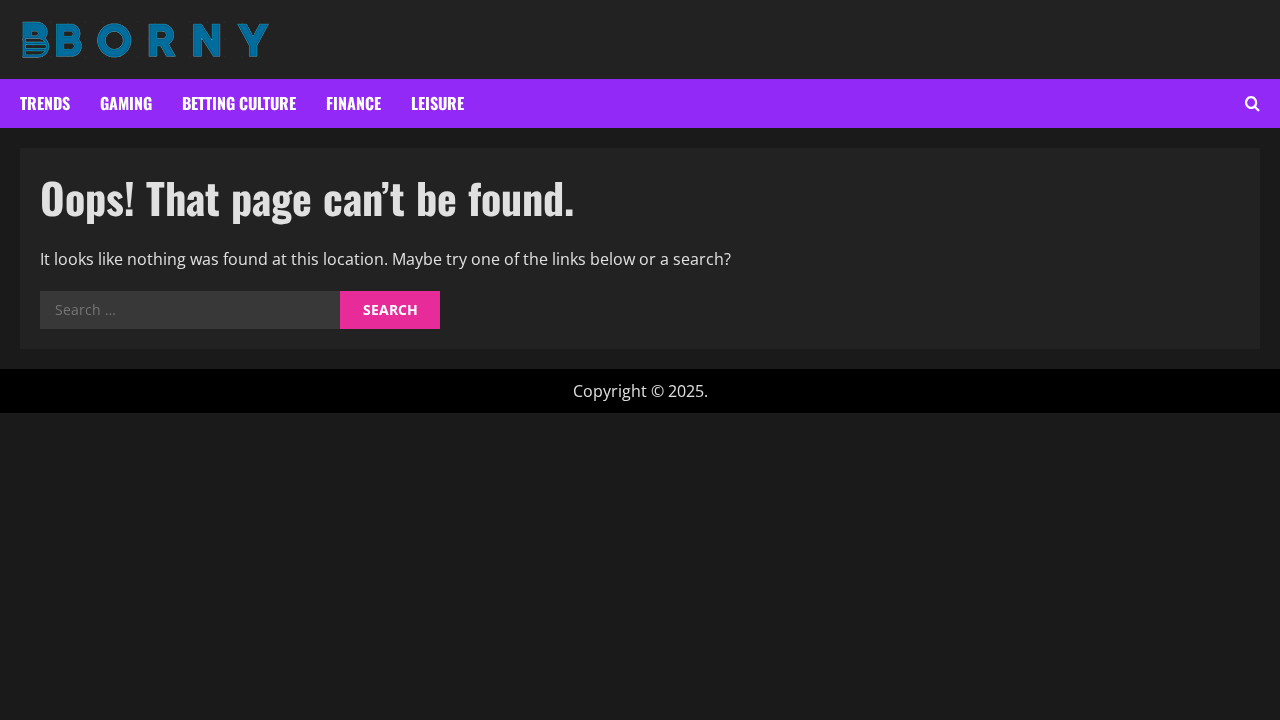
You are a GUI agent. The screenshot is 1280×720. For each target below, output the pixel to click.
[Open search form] (1252, 103)
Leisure (437, 103)
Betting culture (239, 103)
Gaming (126, 103)
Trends (45, 103)
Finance (353, 103)
